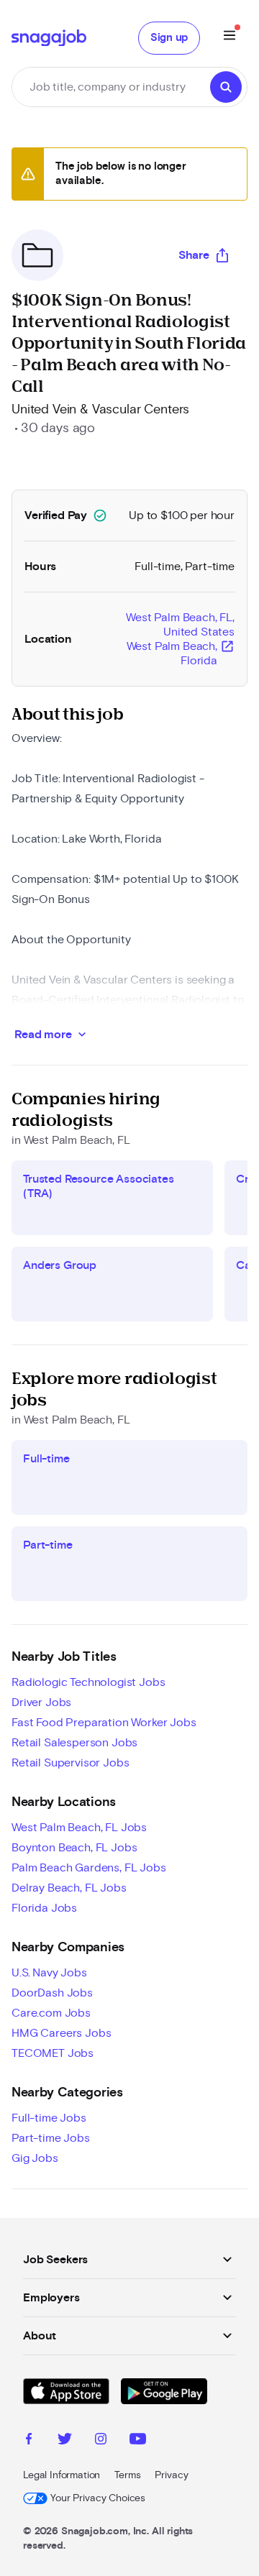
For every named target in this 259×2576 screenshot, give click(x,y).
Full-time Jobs (49, 2118)
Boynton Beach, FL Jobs (74, 1848)
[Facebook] (29, 2441)
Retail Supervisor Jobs (70, 1763)
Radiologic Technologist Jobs (88, 1682)
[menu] (230, 38)
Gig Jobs (35, 2158)
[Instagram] (101, 2441)
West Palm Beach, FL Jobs (79, 1828)
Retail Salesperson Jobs (74, 1743)
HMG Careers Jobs (61, 2033)
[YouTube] (138, 2441)
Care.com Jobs (51, 2013)
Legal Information (62, 2475)
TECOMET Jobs (53, 2053)
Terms (127, 2475)
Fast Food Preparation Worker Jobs (104, 1723)
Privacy (171, 2475)
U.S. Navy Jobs (49, 1973)
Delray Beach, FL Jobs (69, 1888)
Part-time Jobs (51, 2138)
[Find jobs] (226, 87)
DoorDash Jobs (52, 1993)
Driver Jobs (41, 1702)
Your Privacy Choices (98, 2498)
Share (194, 255)
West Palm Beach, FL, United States (180, 639)
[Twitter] (65, 2441)
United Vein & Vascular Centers (100, 410)
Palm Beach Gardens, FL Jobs (89, 1868)
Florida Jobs (44, 1908)
